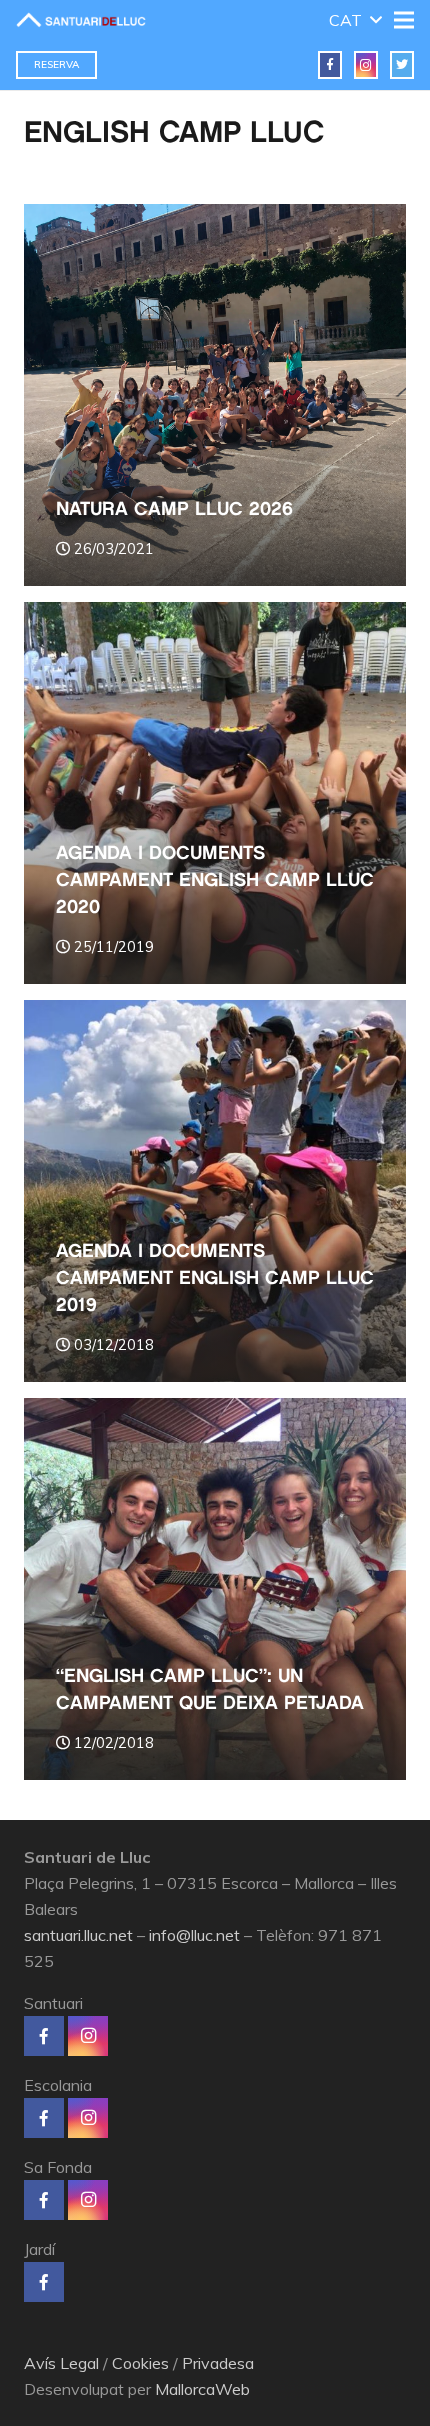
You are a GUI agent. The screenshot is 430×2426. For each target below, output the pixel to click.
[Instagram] (366, 65)
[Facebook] (330, 65)
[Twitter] (402, 65)
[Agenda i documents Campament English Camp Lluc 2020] (215, 793)
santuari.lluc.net (78, 1935)
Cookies (140, 2363)
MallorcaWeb (202, 2389)
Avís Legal (61, 2363)
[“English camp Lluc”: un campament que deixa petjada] (215, 1589)
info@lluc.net (194, 1935)
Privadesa (218, 2363)
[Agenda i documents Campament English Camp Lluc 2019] (215, 1191)
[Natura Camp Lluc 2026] (215, 395)
